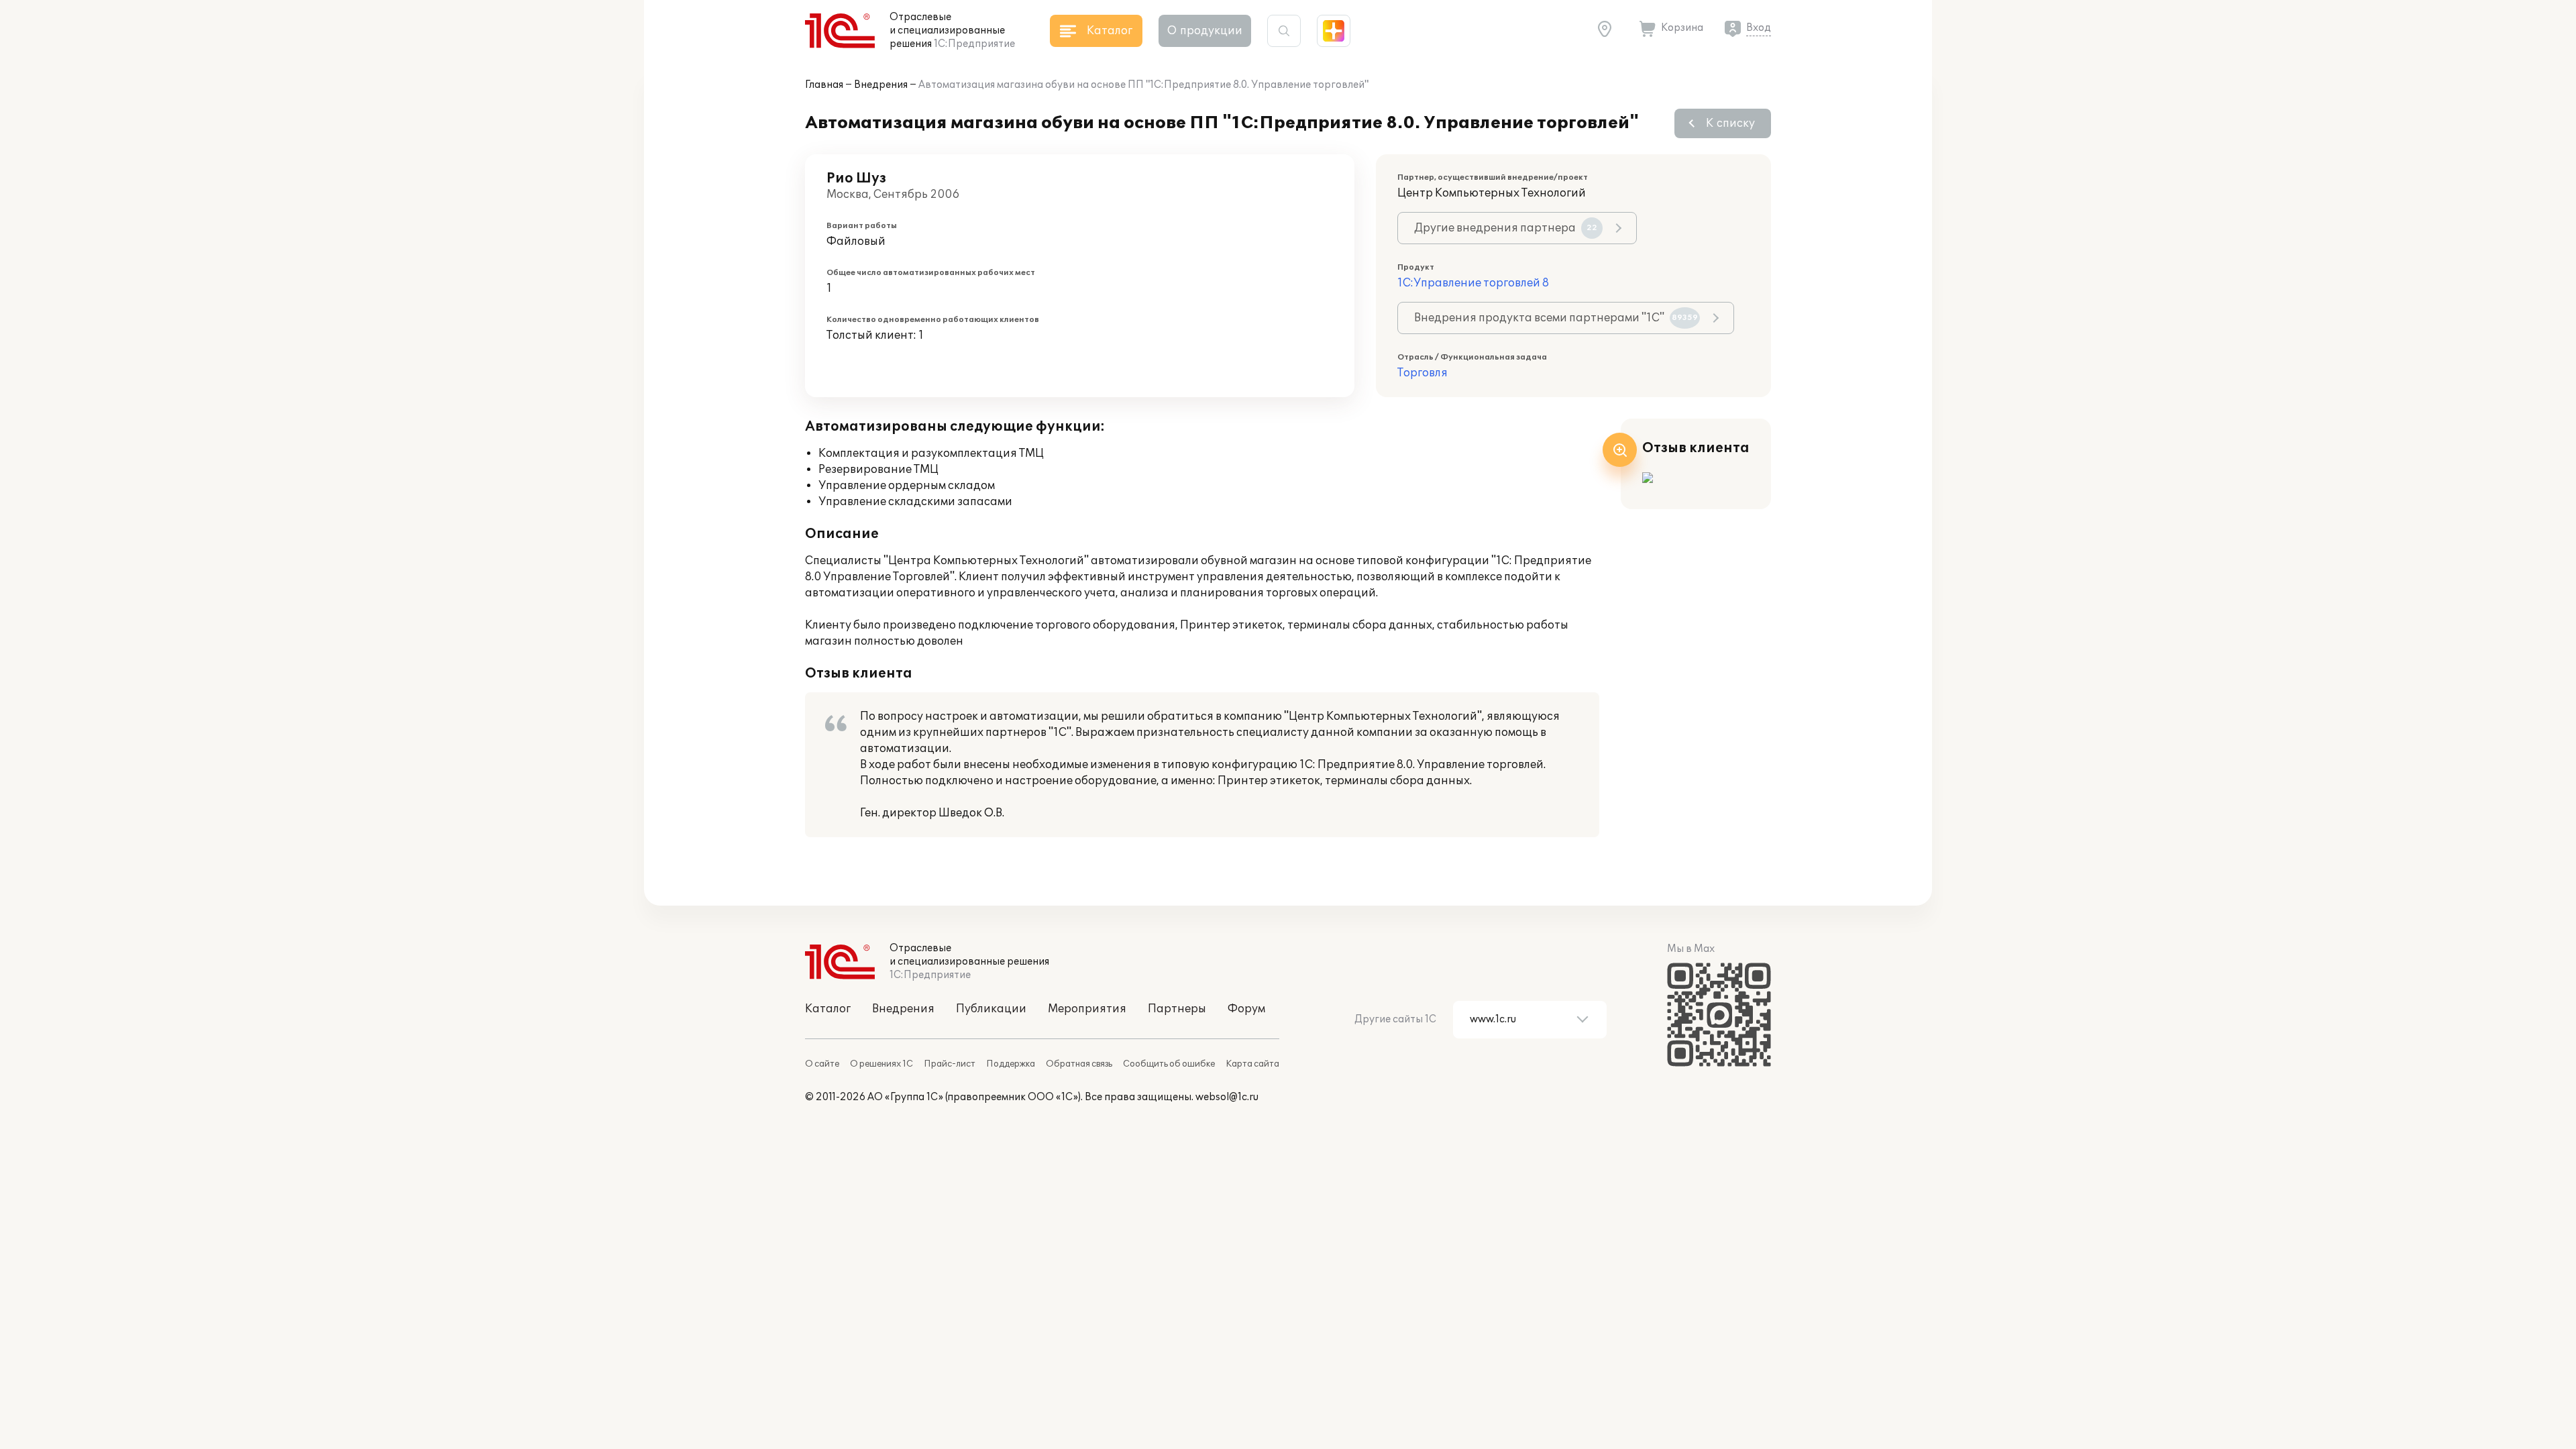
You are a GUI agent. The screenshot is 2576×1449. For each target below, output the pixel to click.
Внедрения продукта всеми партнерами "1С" (1556, 318)
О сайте (822, 1064)
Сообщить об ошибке (1169, 1064)
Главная (824, 85)
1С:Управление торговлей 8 (1473, 283)
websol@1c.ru (1227, 1097)
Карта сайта (1252, 1064)
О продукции (1205, 31)
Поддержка (1011, 1064)
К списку (1730, 123)
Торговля (1423, 373)
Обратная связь (1079, 1064)
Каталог (828, 1009)
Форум (1246, 1009)
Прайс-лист (950, 1064)
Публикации (991, 1009)
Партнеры (1177, 1009)
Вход (1759, 28)
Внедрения (881, 85)
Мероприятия (1087, 1009)
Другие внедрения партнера (1506, 228)
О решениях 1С (881, 1064)
